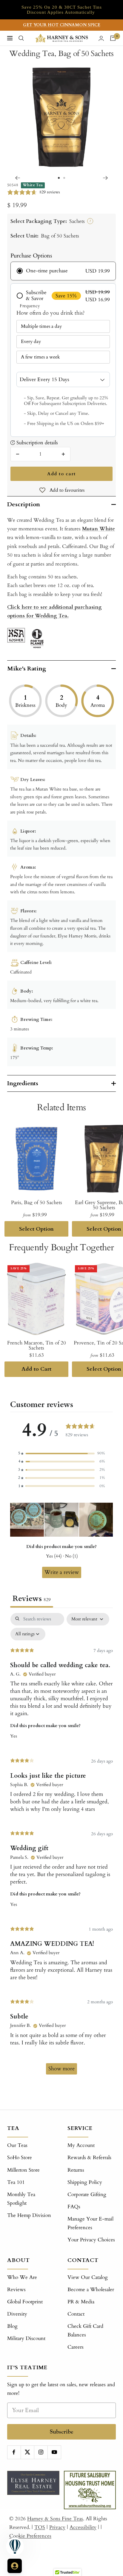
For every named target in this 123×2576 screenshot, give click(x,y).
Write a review (62, 1572)
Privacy (57, 2527)
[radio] (63, 271)
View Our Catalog (88, 2277)
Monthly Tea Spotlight (21, 2199)
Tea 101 (16, 2182)
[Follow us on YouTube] (54, 2452)
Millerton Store (23, 2170)
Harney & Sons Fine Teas (55, 2519)
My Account (81, 2145)
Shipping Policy (85, 2182)
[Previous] (17, 178)
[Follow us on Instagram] (41, 2452)
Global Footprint (25, 2302)
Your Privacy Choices (91, 2240)
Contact (76, 2314)
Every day (31, 341)
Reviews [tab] (32, 1599)
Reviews (16, 2289)
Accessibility (83, 2527)
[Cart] (113, 38)
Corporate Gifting (87, 2194)
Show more (61, 2069)
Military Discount (26, 2338)
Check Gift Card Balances (85, 2330)
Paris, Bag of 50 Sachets (37, 1202)
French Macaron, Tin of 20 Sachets (37, 1345)
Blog (12, 2326)
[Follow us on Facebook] (14, 2452)
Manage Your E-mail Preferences (90, 2223)
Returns (76, 2170)
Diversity (17, 2314)
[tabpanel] (61, 1847)
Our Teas (17, 2145)
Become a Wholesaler (91, 2289)
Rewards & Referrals (89, 2157)
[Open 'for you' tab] (15, 2566)
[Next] (106, 178)
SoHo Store (20, 2157)
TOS (40, 2527)
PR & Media (81, 2302)
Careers (76, 2347)
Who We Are (22, 2277)
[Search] (21, 38)
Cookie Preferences (30, 2536)
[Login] (101, 38)
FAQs (74, 2207)
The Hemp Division (29, 2215)
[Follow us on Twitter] (27, 2452)
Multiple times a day (41, 326)
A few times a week (40, 357)
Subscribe (62, 2432)
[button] (61, 1453)
